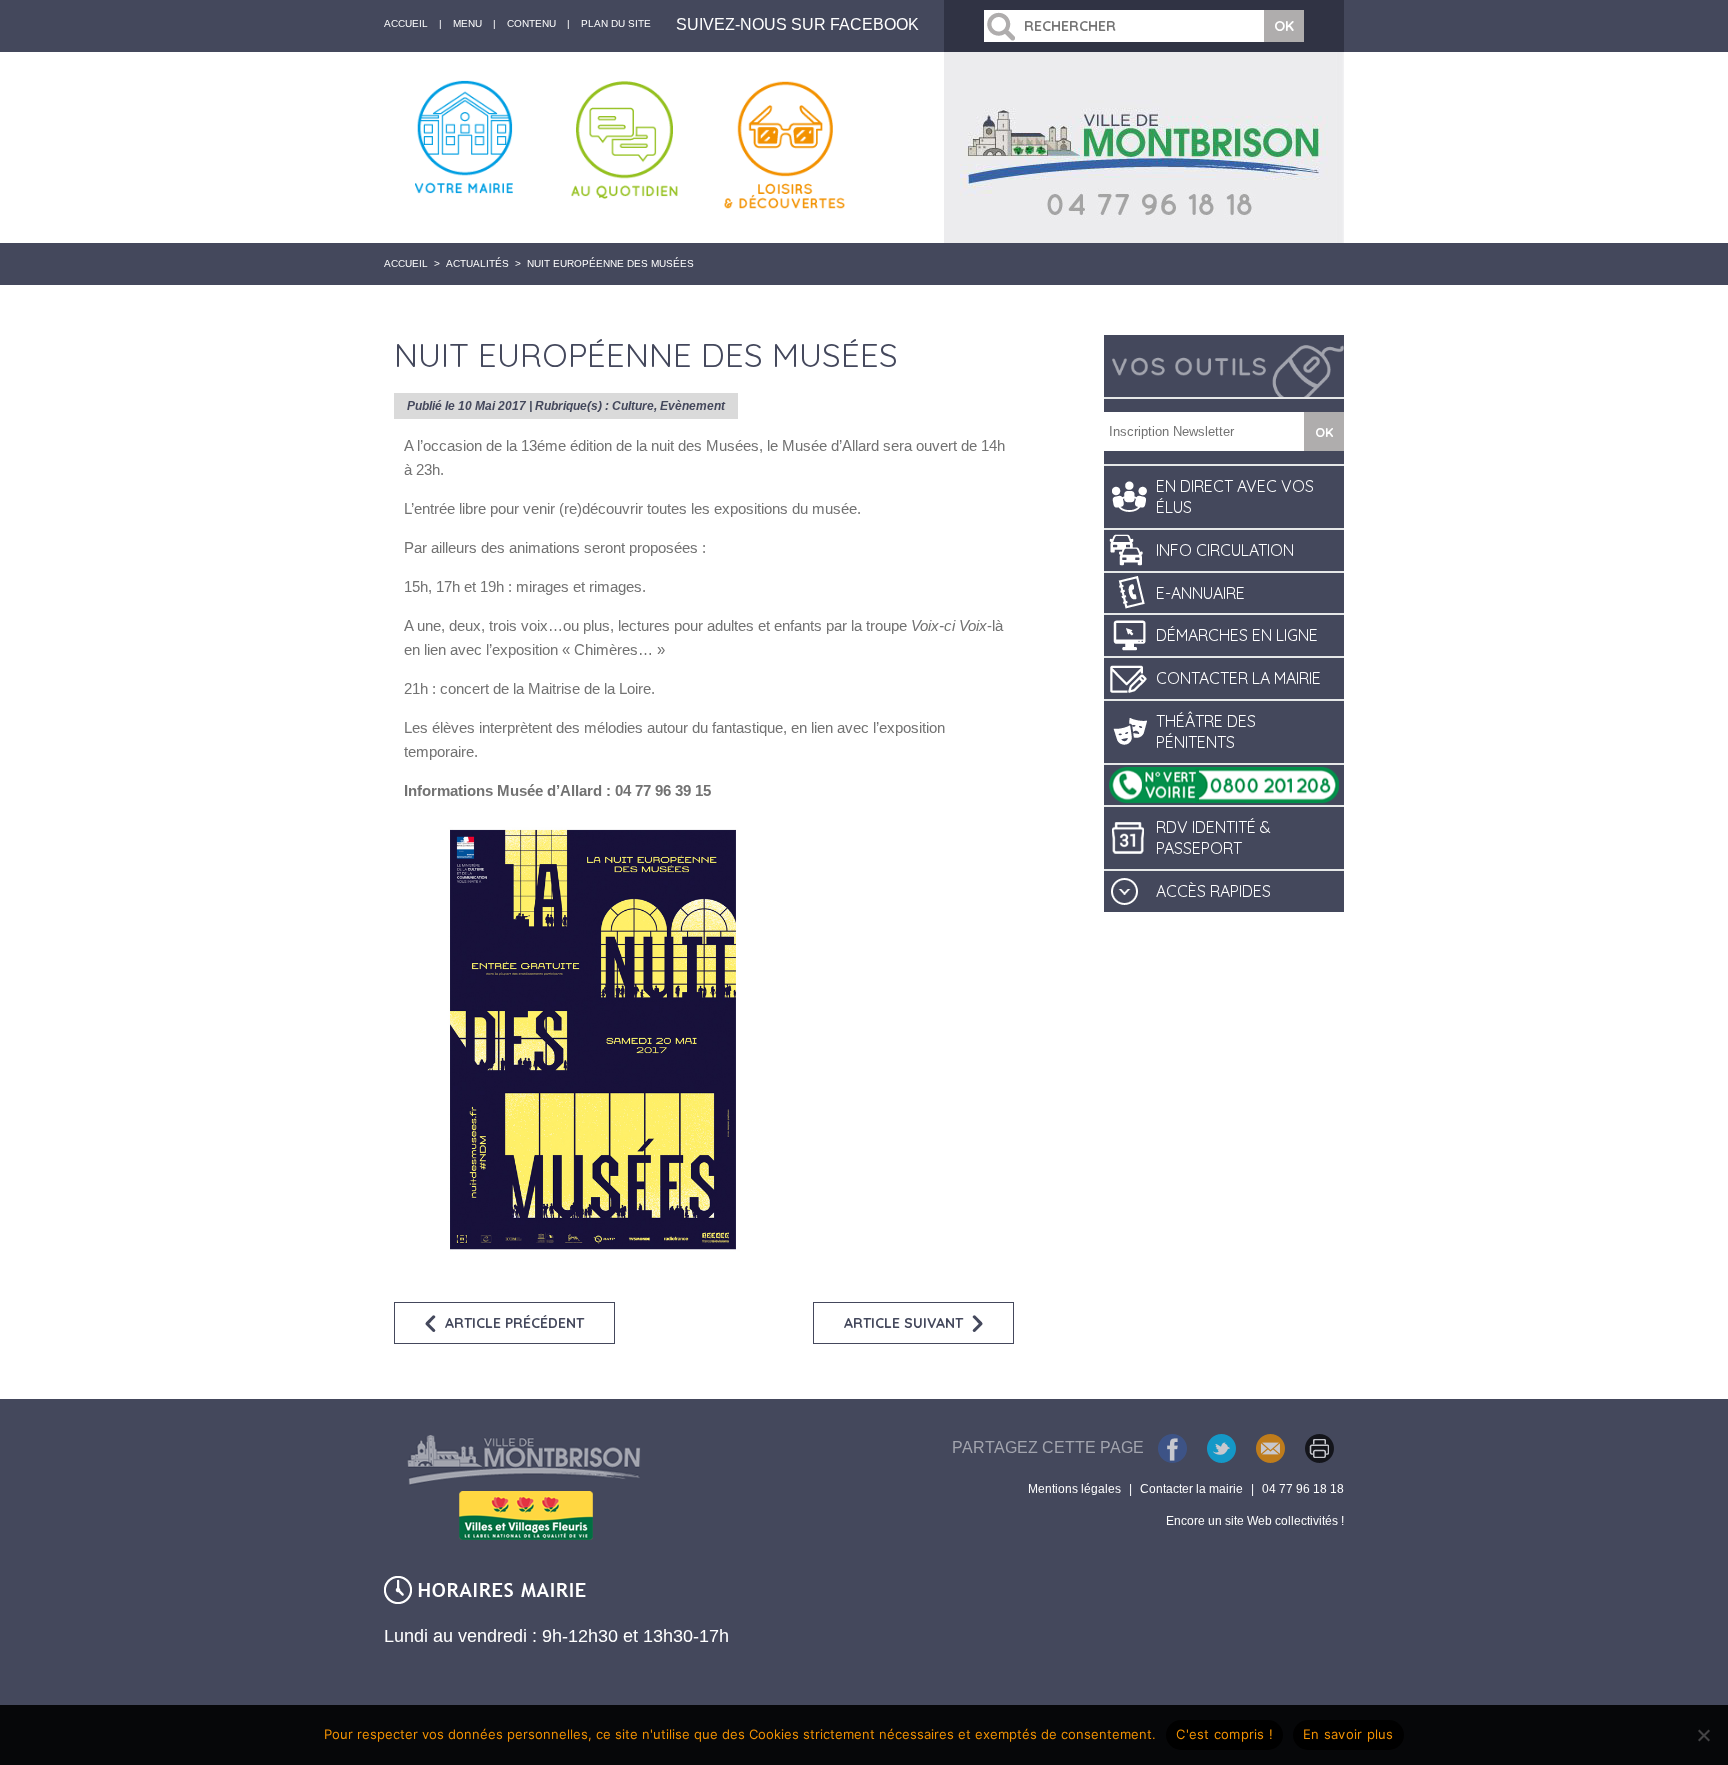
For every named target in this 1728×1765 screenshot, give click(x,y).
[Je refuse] (1703, 1735)
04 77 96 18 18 (1303, 1489)
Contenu (531, 23)
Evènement (692, 406)
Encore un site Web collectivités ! (1255, 1521)
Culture (633, 406)
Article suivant (903, 1323)
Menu (467, 23)
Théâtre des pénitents (1206, 731)
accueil (406, 23)
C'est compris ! (1224, 1734)
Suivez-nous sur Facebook (797, 24)
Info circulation (1225, 550)
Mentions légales (1074, 1489)
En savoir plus (1348, 1734)
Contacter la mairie (1238, 678)
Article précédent (514, 1323)
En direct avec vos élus (1235, 496)
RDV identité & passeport (1213, 837)
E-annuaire (1200, 593)
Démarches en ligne (1237, 635)
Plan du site (616, 23)
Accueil (406, 263)
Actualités (477, 263)
